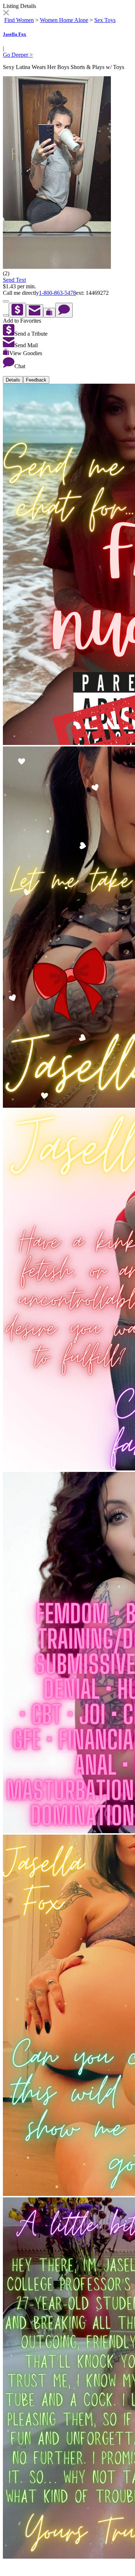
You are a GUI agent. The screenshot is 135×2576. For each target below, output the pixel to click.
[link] (6, 14)
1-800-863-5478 (57, 293)
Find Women (19, 20)
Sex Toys (105, 20)
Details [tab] (13, 380)
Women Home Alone (64, 20)
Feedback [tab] (36, 380)
